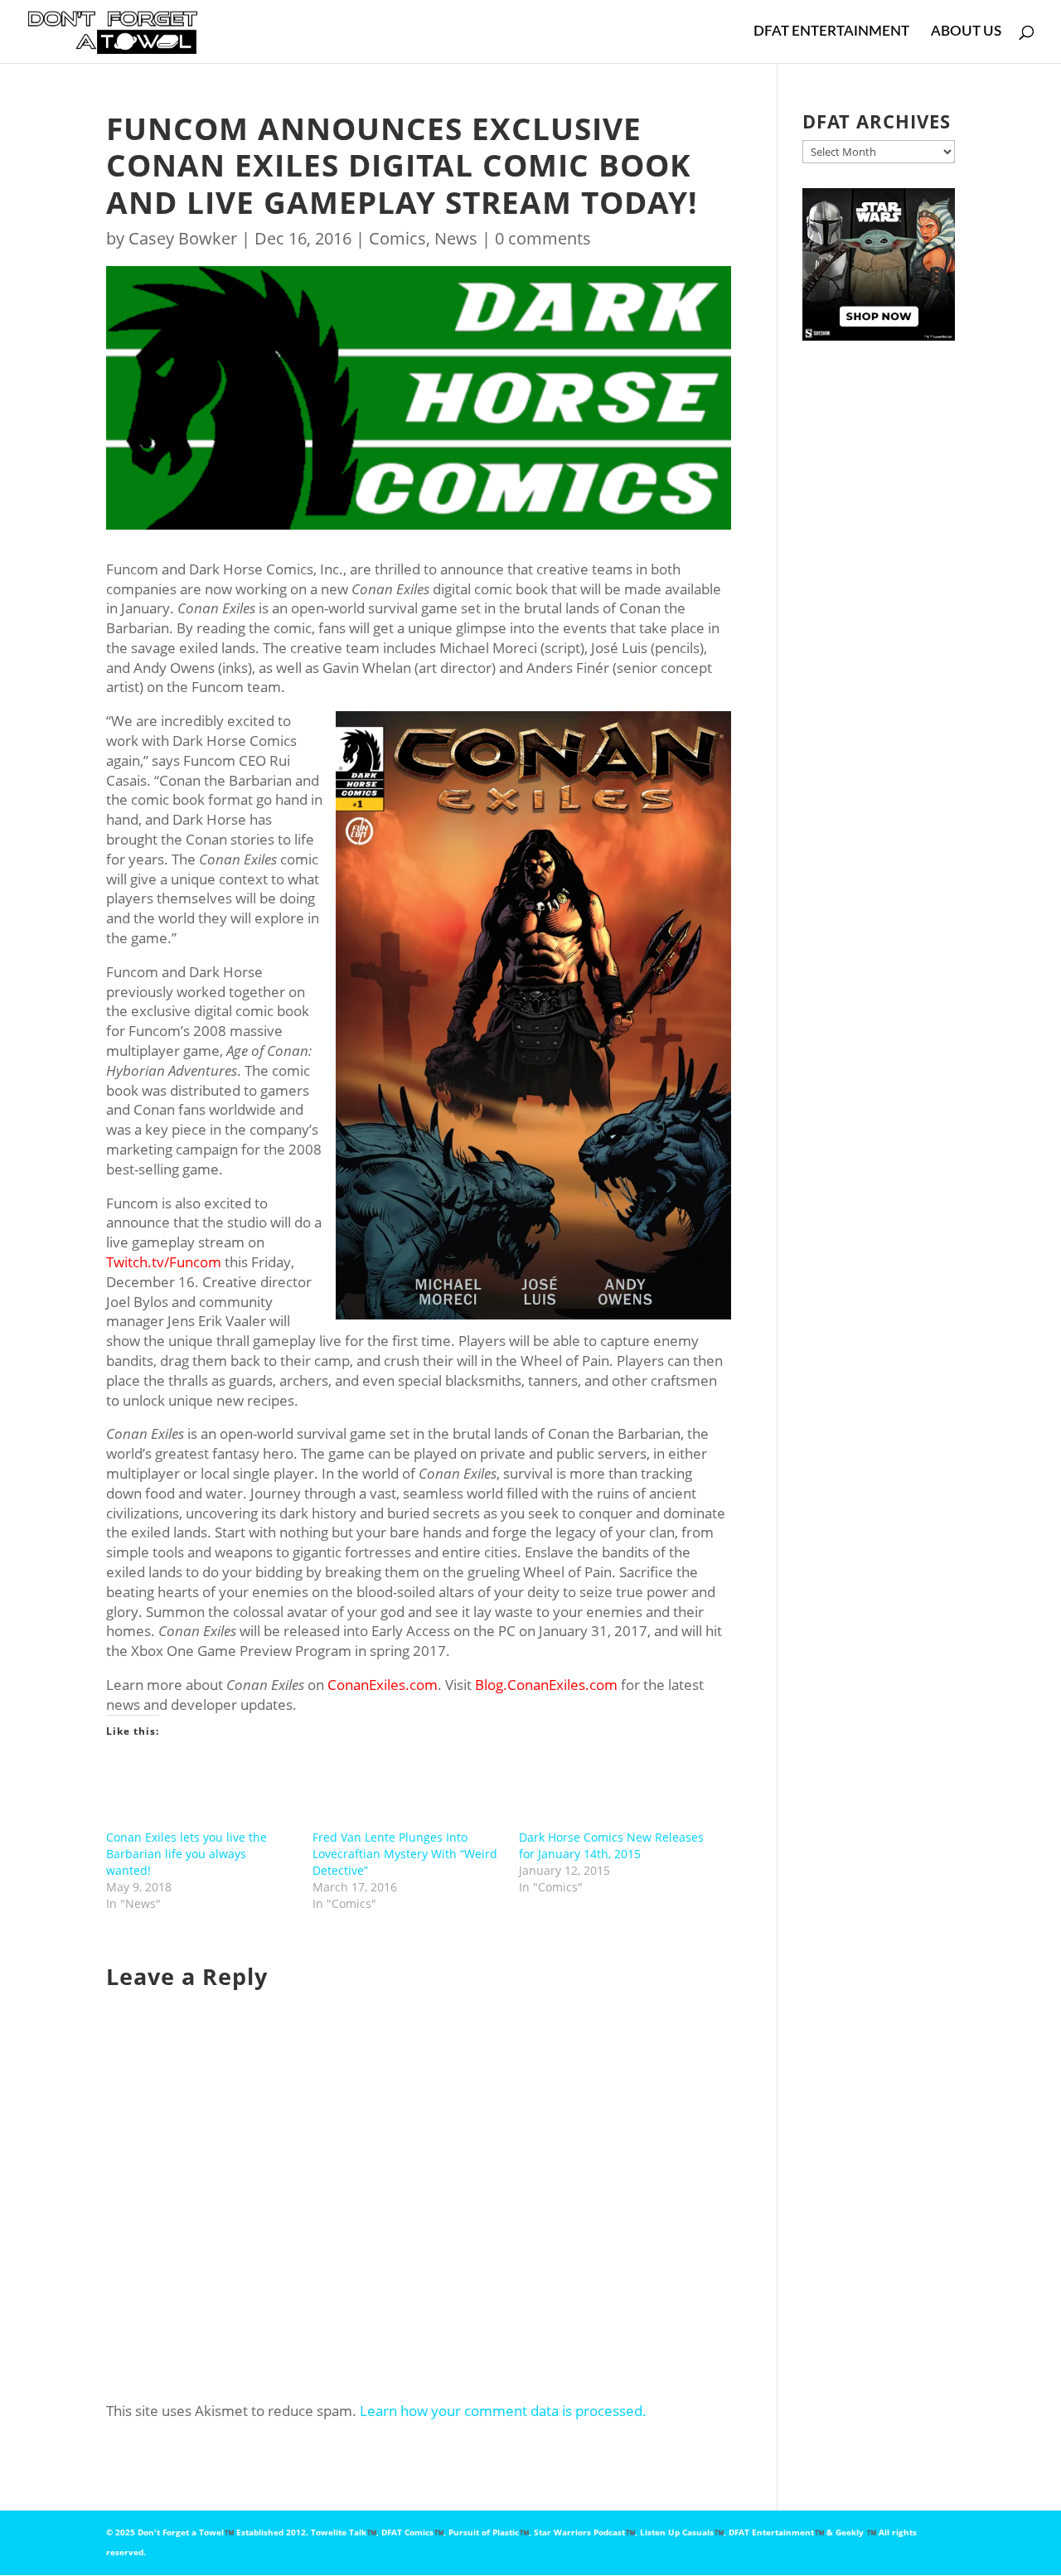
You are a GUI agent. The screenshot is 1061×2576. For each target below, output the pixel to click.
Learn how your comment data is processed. (503, 2411)
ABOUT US (966, 32)
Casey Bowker (183, 238)
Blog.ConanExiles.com (546, 1685)
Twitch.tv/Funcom (164, 1262)
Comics (397, 238)
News (456, 238)
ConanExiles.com (383, 1685)
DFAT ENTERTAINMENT (831, 32)
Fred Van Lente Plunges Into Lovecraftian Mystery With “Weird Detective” (405, 1854)
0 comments (543, 238)
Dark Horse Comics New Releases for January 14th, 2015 (611, 1845)
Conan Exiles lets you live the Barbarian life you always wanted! (187, 1854)
